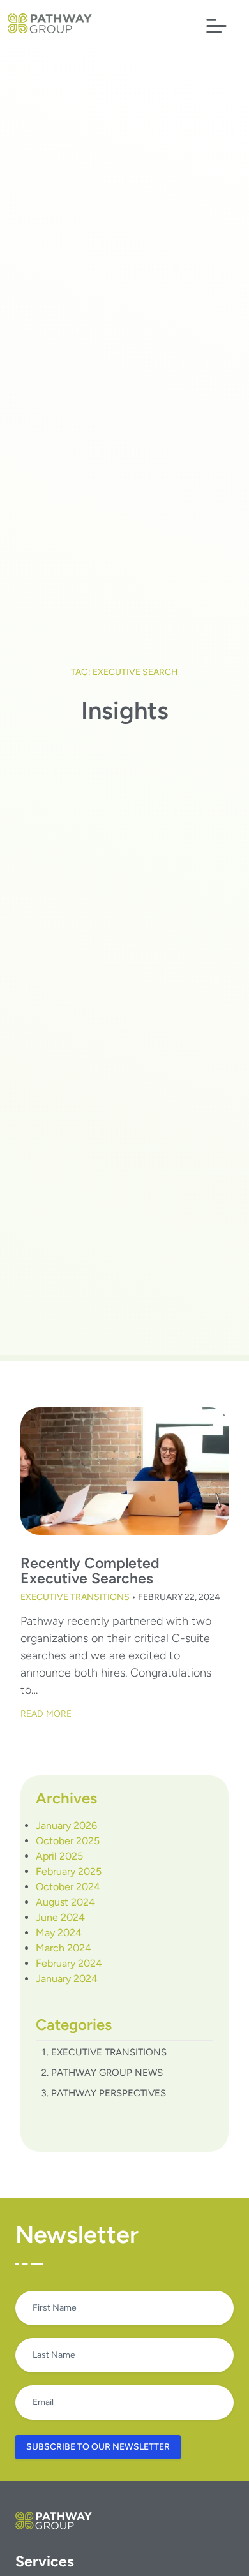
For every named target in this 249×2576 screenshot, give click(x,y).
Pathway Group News (107, 2073)
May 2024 (59, 1933)
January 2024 (67, 1979)
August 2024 (65, 1902)
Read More (46, 1714)
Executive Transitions (75, 1597)
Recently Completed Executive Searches (90, 1571)
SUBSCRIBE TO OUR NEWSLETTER (98, 2447)
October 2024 (68, 1887)
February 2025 (69, 1871)
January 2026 (66, 1825)
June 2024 (60, 1917)
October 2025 (68, 1841)
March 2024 (64, 1948)
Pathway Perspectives (109, 2093)
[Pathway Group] (50, 23)
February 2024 (69, 1963)
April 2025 (59, 1856)
